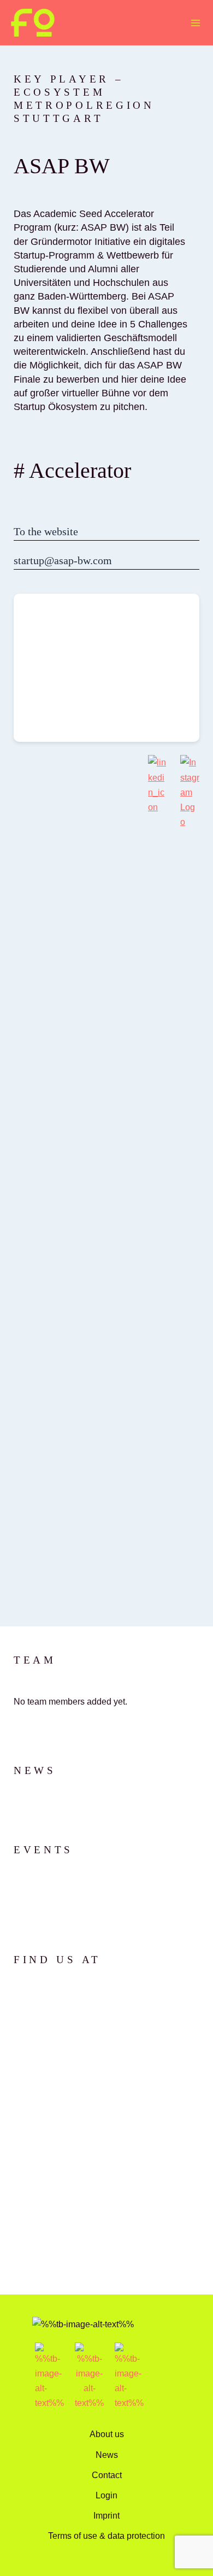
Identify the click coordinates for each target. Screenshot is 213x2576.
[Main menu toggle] (195, 23)
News (107, 2455)
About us (107, 2434)
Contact (107, 2475)
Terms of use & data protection (106, 2536)
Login (106, 2495)
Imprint (106, 2515)
